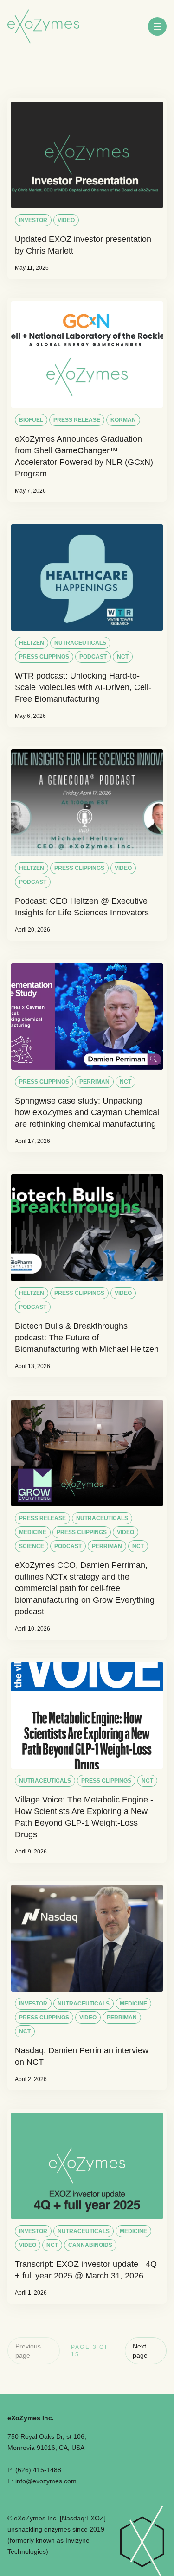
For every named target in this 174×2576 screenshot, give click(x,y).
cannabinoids (90, 2245)
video (66, 220)
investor (33, 220)
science (32, 1546)
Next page (140, 2351)
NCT (123, 657)
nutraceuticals (80, 643)
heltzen (32, 643)
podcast (93, 657)
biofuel (31, 420)
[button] (157, 26)
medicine (33, 1532)
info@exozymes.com (46, 2481)
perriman (94, 1082)
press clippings (44, 657)
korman (123, 420)
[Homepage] (43, 27)
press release (77, 420)
